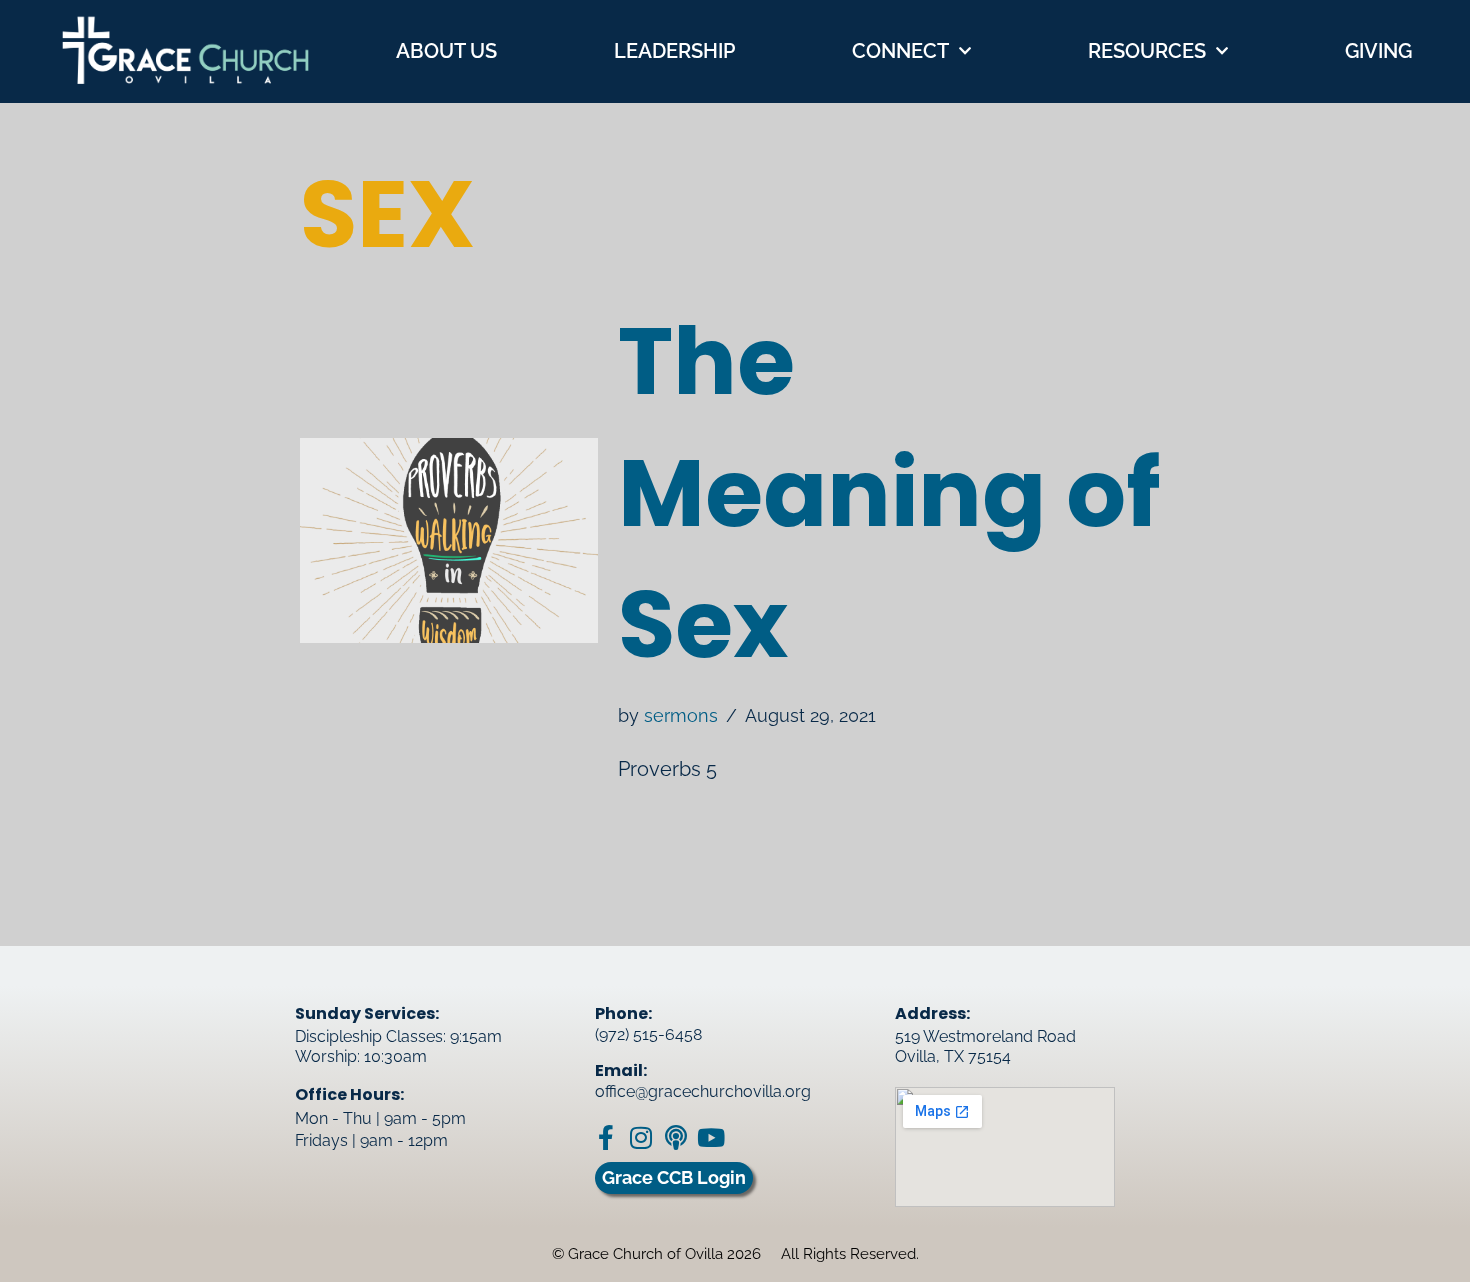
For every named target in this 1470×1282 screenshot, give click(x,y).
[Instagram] (640, 1137)
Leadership (674, 51)
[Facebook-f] (605, 1137)
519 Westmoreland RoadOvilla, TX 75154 (985, 1046)
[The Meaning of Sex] (449, 540)
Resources (1147, 51)
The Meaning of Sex (889, 492)
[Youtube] (710, 1137)
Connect (900, 51)
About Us (446, 51)
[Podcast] (675, 1137)
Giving (1378, 51)
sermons (681, 715)
